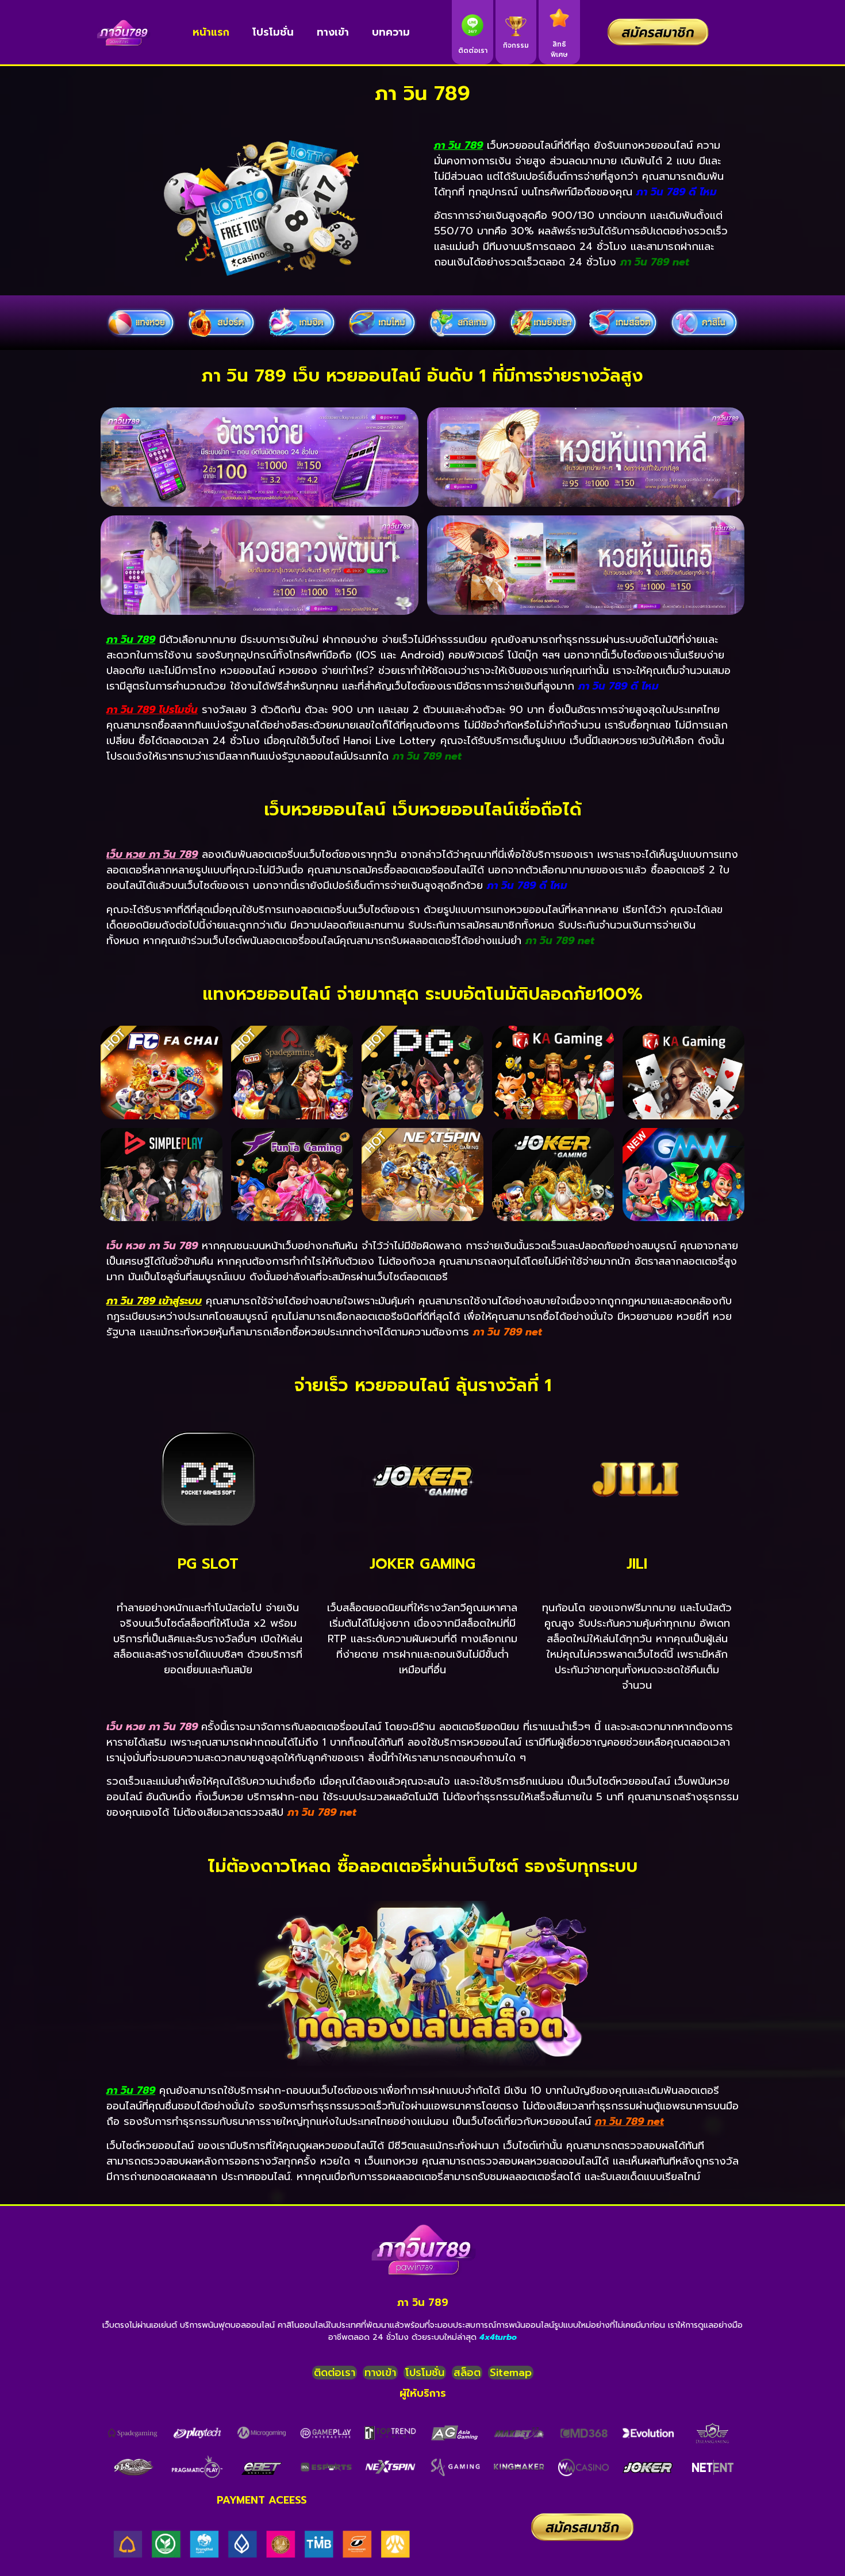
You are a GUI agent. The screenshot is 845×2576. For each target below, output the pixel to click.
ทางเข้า (333, 32)
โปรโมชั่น (273, 32)
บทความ (391, 32)
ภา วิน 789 (423, 2302)
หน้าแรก (211, 32)
